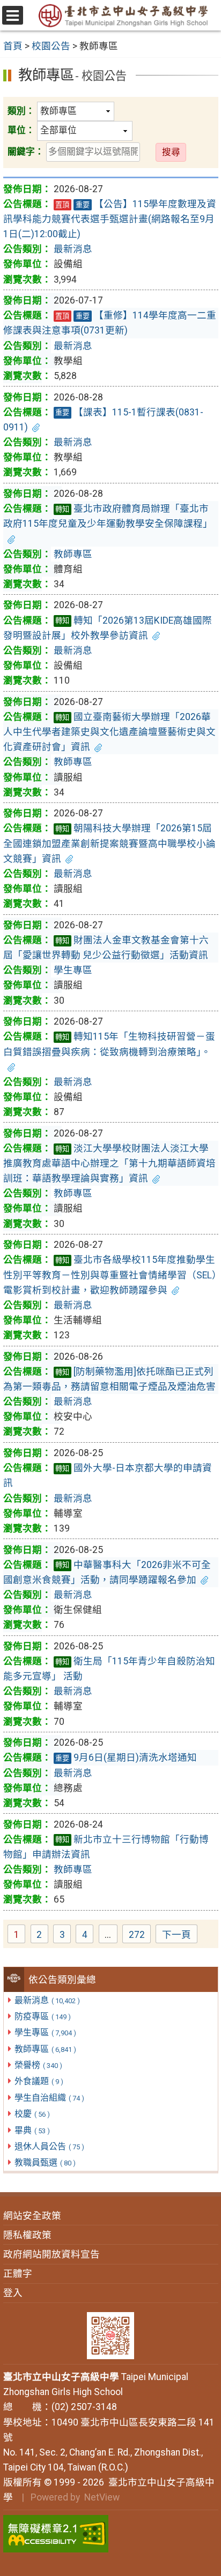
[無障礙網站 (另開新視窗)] (111, 2534)
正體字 (18, 2274)
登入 (13, 2293)
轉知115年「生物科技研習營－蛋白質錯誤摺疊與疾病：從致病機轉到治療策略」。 (109, 1044)
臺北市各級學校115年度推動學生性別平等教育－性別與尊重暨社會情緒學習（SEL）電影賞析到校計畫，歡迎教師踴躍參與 (110, 1275)
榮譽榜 (38, 2065)
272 (140, 1936)
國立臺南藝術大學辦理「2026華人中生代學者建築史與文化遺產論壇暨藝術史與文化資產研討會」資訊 (109, 732)
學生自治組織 (49, 2098)
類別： (21, 111)
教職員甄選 (45, 2162)
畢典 (32, 2130)
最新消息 (47, 2000)
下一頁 (176, 1935)
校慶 (32, 2114)
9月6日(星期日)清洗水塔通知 (126, 1757)
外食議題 (39, 2081)
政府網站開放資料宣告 (51, 2254)
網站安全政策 (32, 2216)
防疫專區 (43, 2016)
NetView (102, 2497)
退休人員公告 (49, 2146)
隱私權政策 (27, 2235)
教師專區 (45, 2049)
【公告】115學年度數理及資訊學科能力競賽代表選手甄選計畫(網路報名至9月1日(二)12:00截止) (110, 219)
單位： (21, 130)
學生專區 (45, 2032)
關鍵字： (26, 151)
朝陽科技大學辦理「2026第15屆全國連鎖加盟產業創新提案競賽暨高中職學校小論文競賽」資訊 (109, 843)
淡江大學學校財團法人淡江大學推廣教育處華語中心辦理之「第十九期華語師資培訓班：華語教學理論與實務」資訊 (109, 1163)
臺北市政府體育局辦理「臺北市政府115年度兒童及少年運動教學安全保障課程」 (108, 516)
